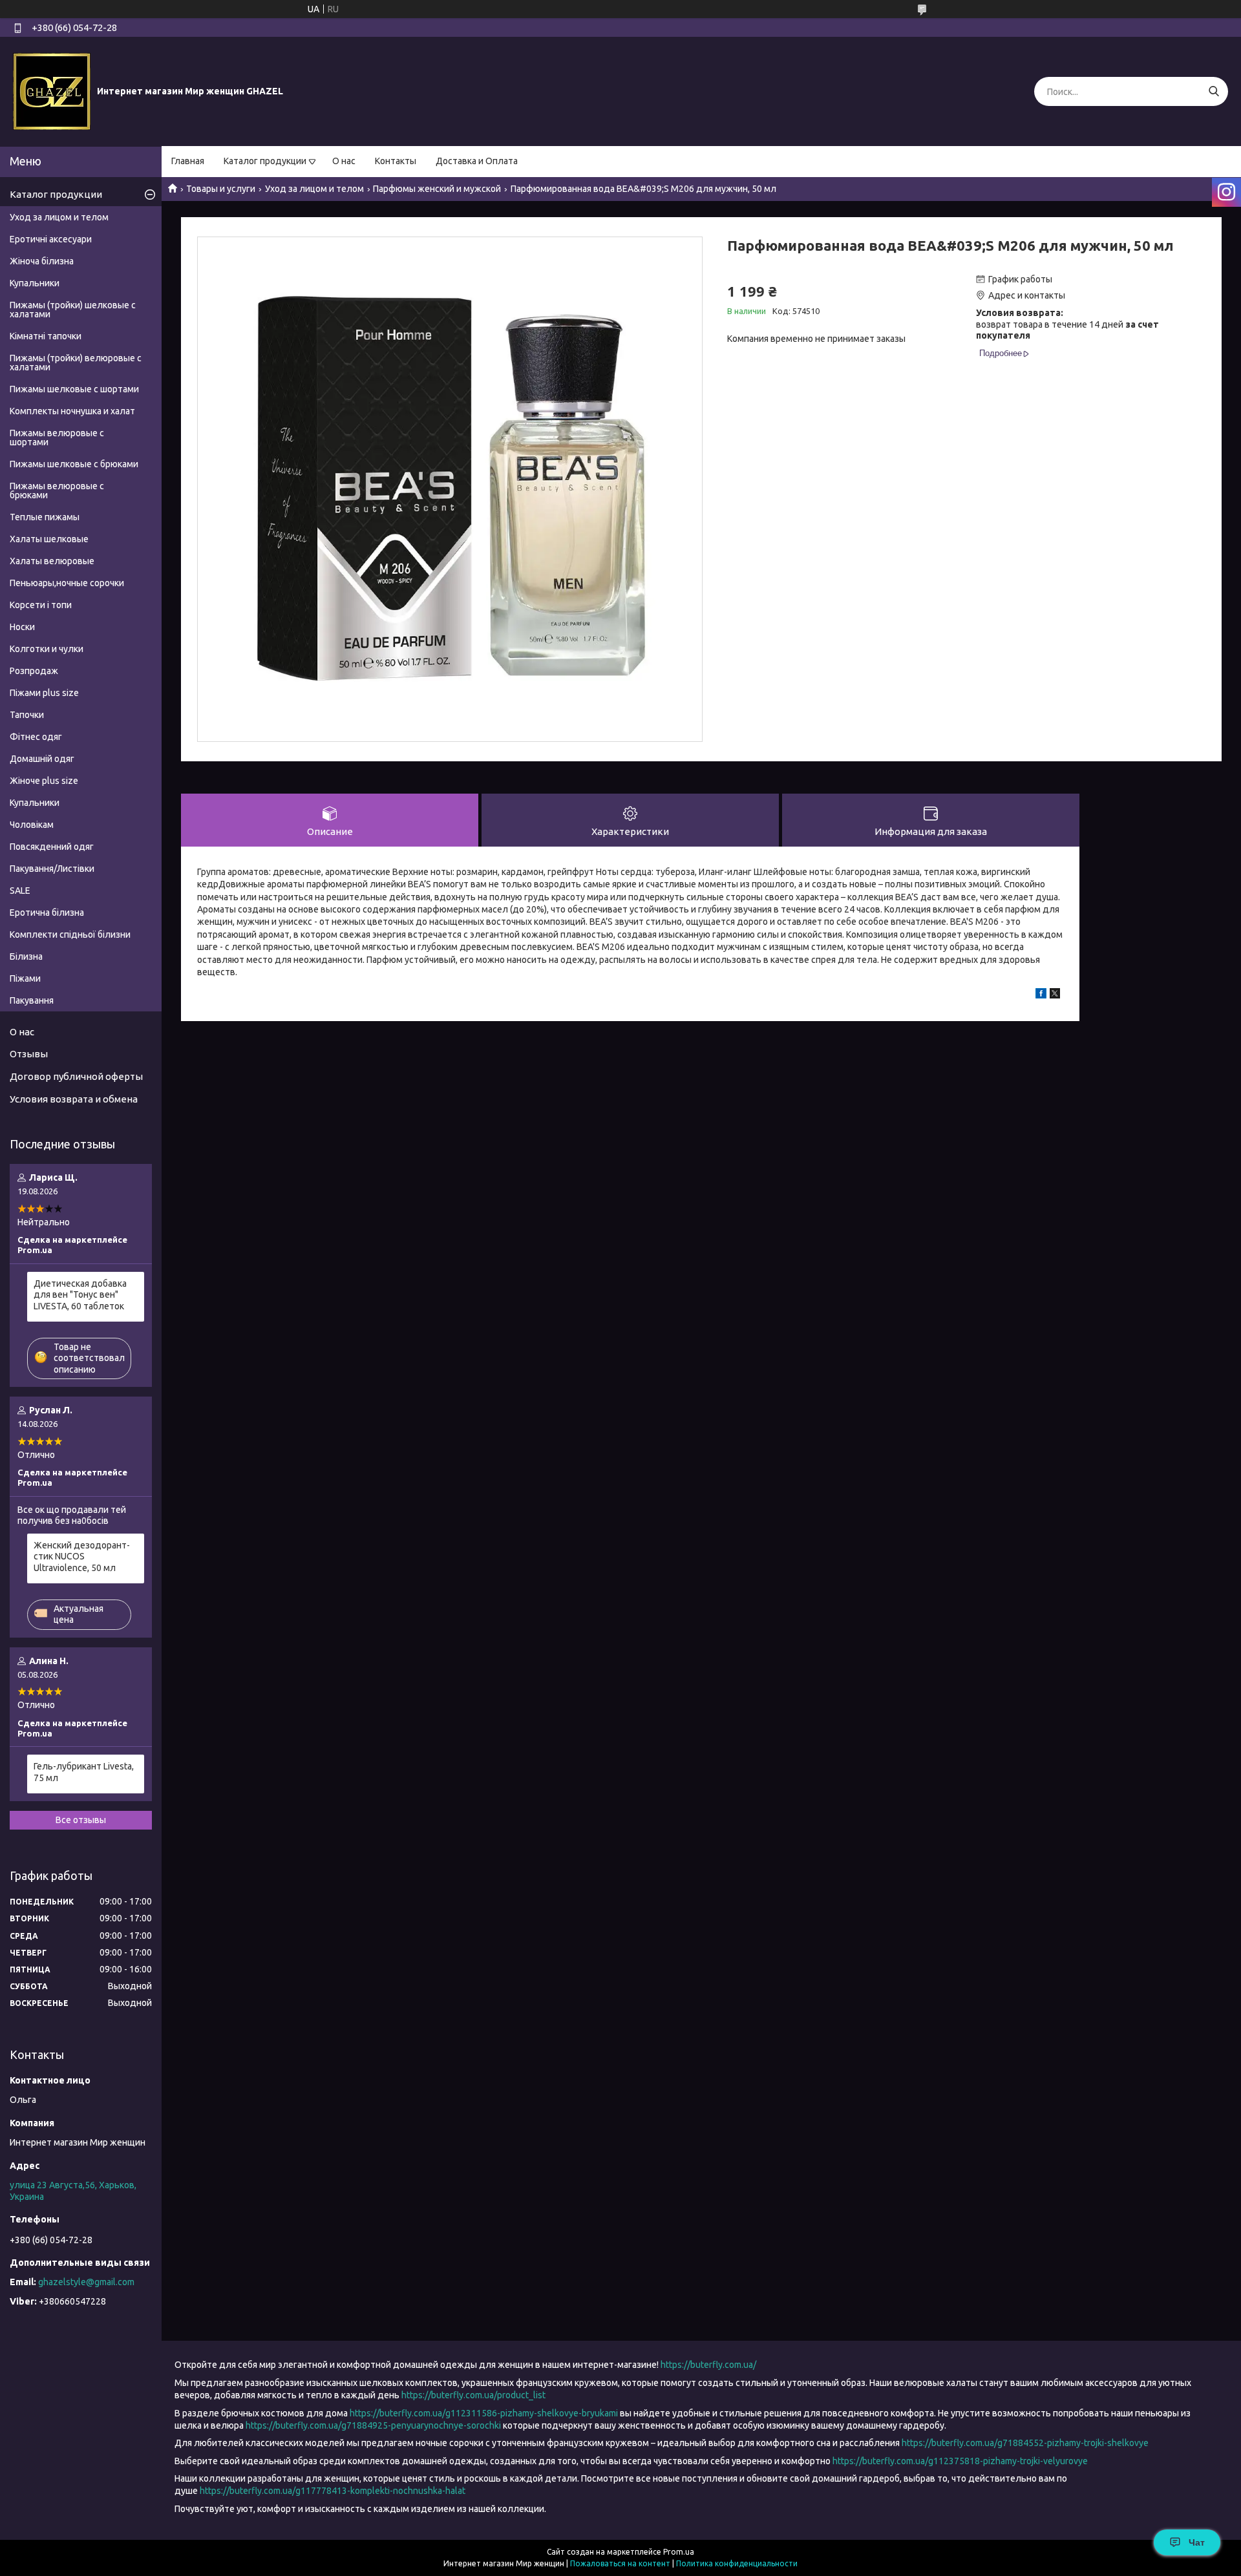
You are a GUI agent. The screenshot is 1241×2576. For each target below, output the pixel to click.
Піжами (25, 978)
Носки (22, 627)
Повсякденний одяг (52, 847)
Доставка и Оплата (477, 161)
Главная (188, 161)
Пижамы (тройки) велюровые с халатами (76, 363)
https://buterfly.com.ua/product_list (473, 2395)
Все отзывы (81, 1820)
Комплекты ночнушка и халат (72, 411)
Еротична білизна (47, 913)
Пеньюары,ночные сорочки (67, 583)
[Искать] (1214, 91)
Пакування (32, 1000)
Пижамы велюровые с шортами (57, 438)
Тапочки (27, 715)
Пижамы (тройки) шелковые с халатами (73, 310)
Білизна (26, 956)
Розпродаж (34, 671)
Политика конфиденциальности (737, 2563)
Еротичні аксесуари (51, 239)
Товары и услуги (221, 189)
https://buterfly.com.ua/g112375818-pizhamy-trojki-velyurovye (960, 2461)
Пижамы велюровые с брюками (57, 491)
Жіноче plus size (44, 781)
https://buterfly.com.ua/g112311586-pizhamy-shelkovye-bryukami (484, 2413)
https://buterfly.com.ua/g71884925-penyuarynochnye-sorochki (373, 2425)
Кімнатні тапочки (46, 336)
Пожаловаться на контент (620, 2563)
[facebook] (1041, 995)
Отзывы (29, 1054)
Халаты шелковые (49, 539)
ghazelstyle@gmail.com (86, 2282)
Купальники (35, 283)
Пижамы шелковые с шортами (74, 389)
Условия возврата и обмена (74, 1099)
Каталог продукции (265, 161)
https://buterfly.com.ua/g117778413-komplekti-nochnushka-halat (333, 2491)
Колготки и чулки (47, 649)
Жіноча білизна (42, 261)
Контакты (396, 161)
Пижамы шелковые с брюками (74, 464)
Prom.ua (679, 2552)
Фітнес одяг (36, 737)
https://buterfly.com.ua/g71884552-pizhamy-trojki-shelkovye (1025, 2443)
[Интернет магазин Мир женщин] (52, 91)
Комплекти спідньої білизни (70, 934)
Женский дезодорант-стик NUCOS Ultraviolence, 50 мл (82, 1557)
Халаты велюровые (52, 561)
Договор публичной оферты (76, 1076)
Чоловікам (32, 825)
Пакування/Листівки (52, 869)
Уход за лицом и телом (314, 189)
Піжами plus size (44, 693)
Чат (1197, 2542)
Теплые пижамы (45, 517)
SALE (20, 891)
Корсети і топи (41, 605)
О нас (344, 161)
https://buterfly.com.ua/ (708, 2365)
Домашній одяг (42, 759)
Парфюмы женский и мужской (437, 189)
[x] (1055, 995)
